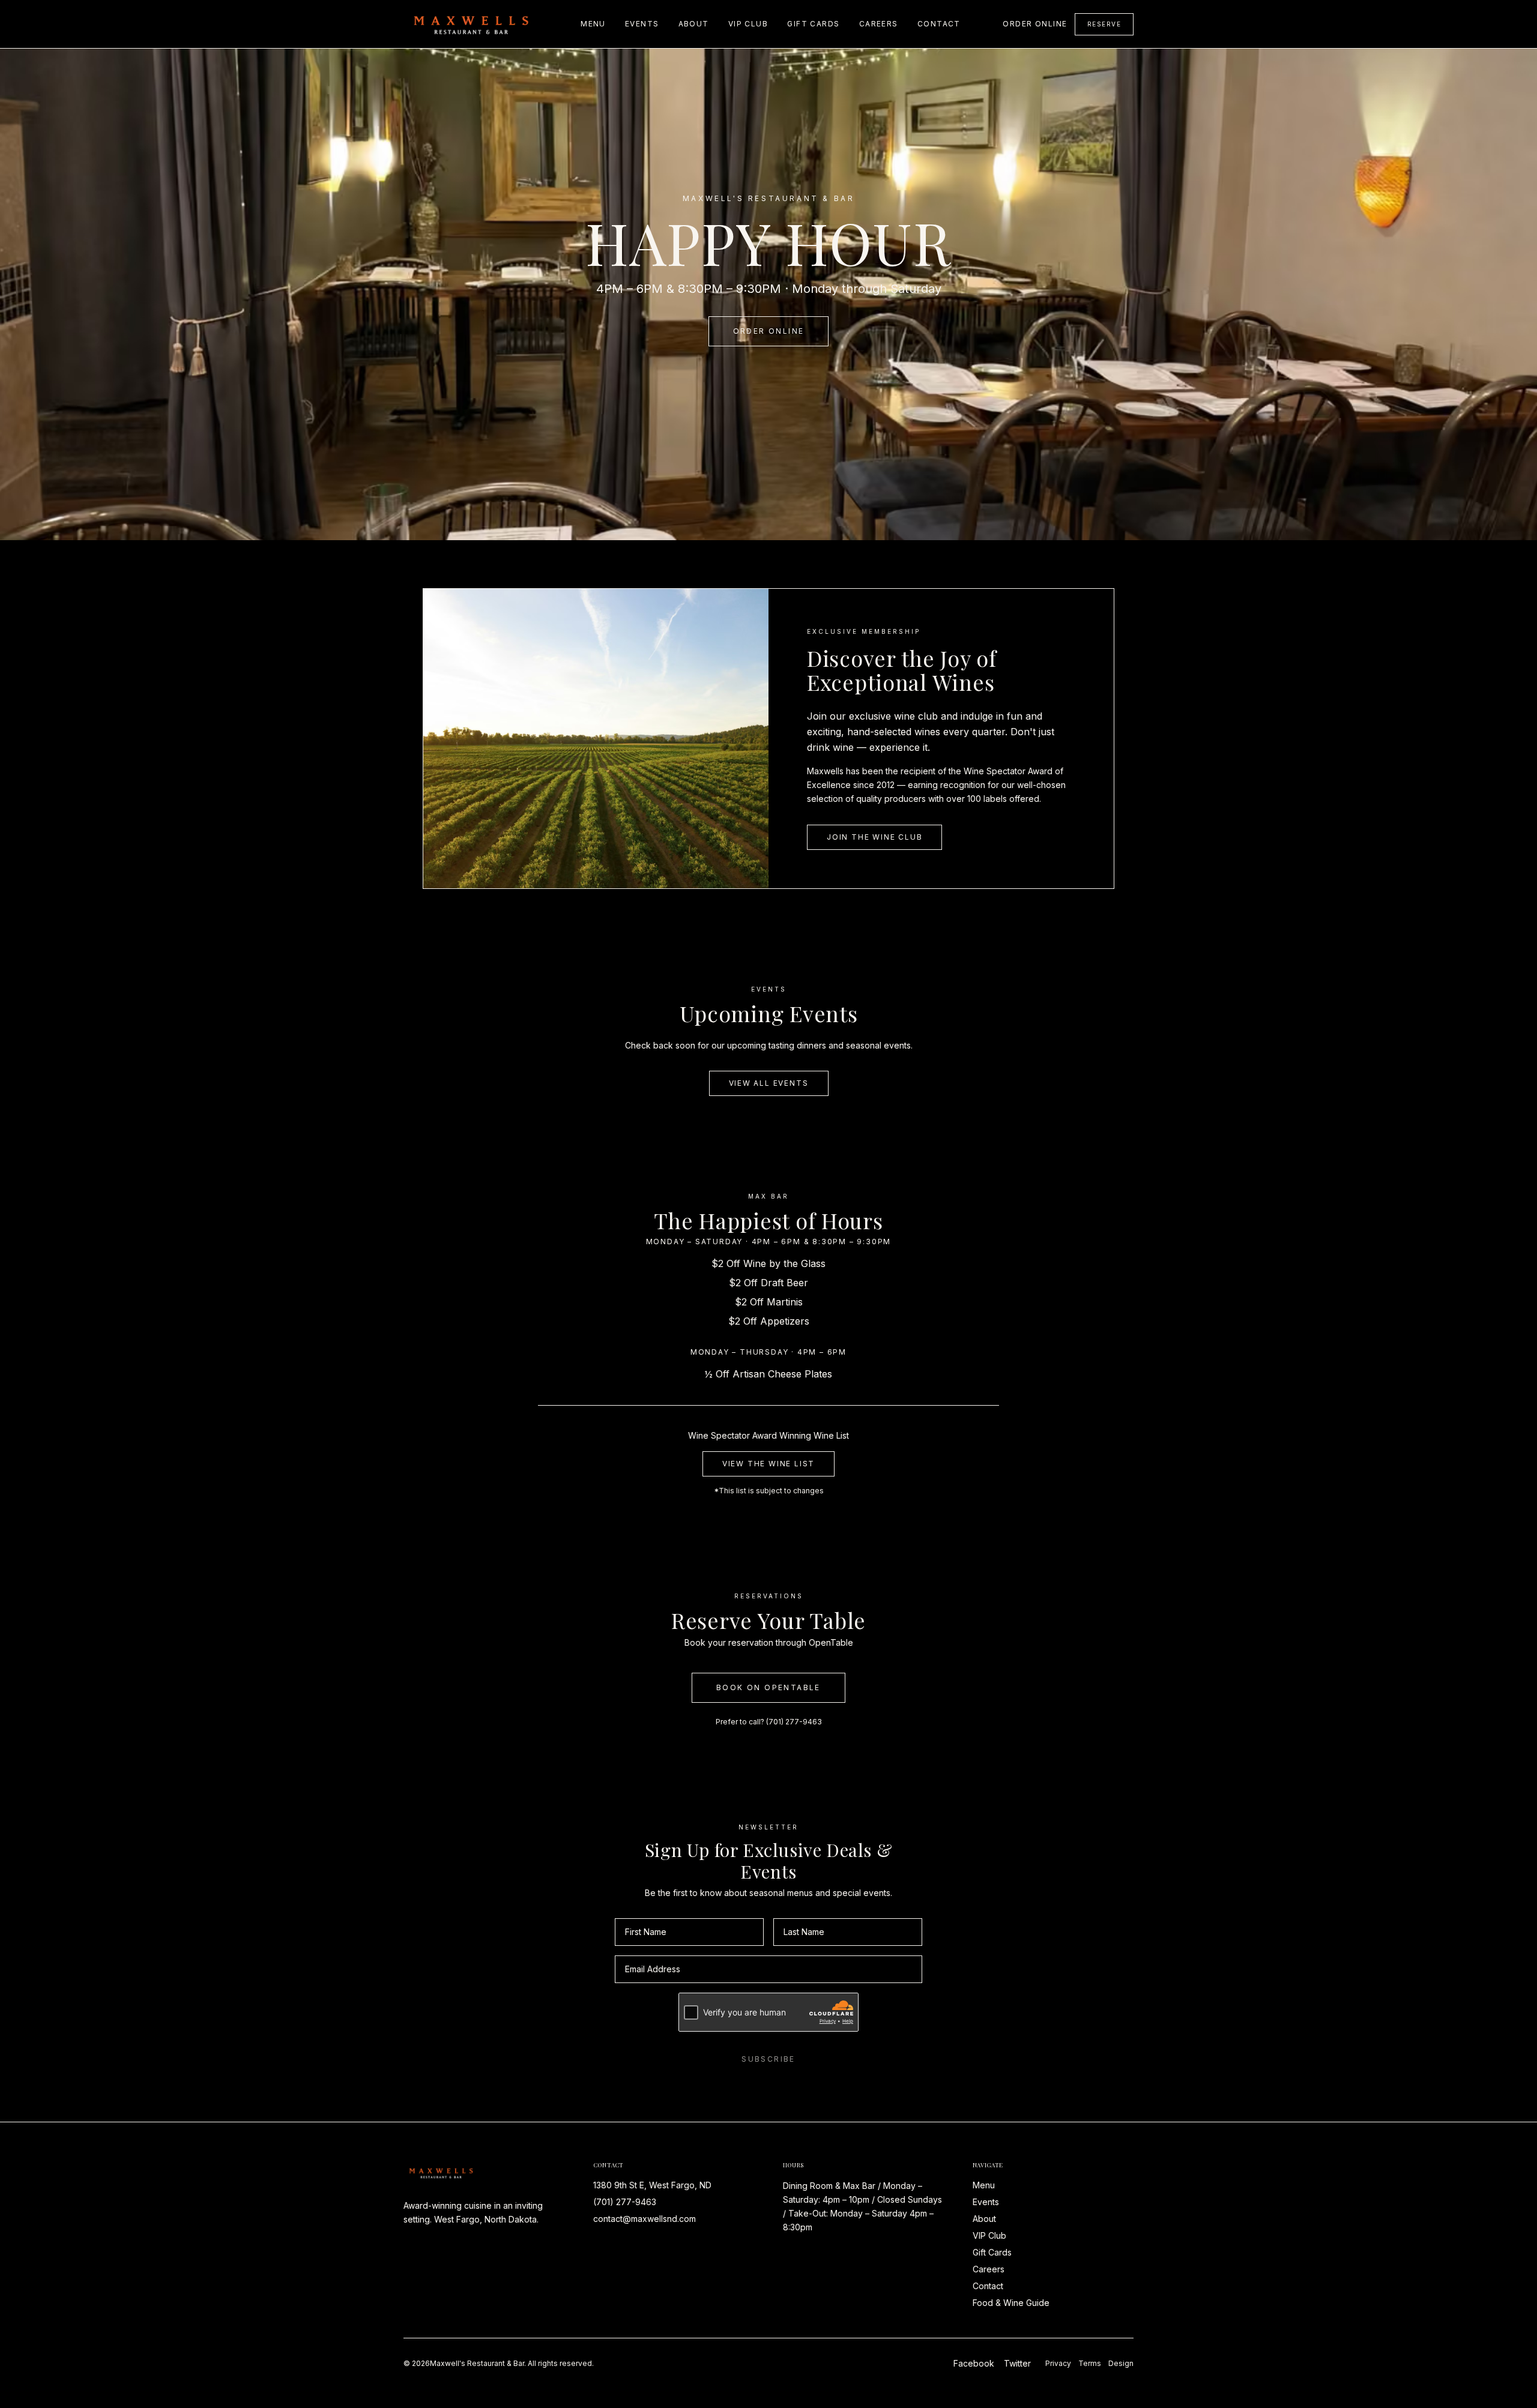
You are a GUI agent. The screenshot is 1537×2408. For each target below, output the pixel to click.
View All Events (769, 1083)
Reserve (1104, 24)
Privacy (1058, 2363)
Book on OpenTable (768, 1687)
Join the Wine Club (874, 837)
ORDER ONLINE (769, 331)
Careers (879, 24)
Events (642, 24)
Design (1121, 2363)
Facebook (974, 2363)
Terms (1090, 2363)
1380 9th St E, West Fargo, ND (652, 2185)
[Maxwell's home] (471, 24)
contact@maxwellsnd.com (645, 2219)
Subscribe (768, 2059)
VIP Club (748, 24)
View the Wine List (768, 1464)
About (694, 24)
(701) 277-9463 (794, 1722)
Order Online (1035, 24)
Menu (593, 24)
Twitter (1017, 2363)
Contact (939, 24)
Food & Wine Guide (1011, 2303)
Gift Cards (813, 24)
